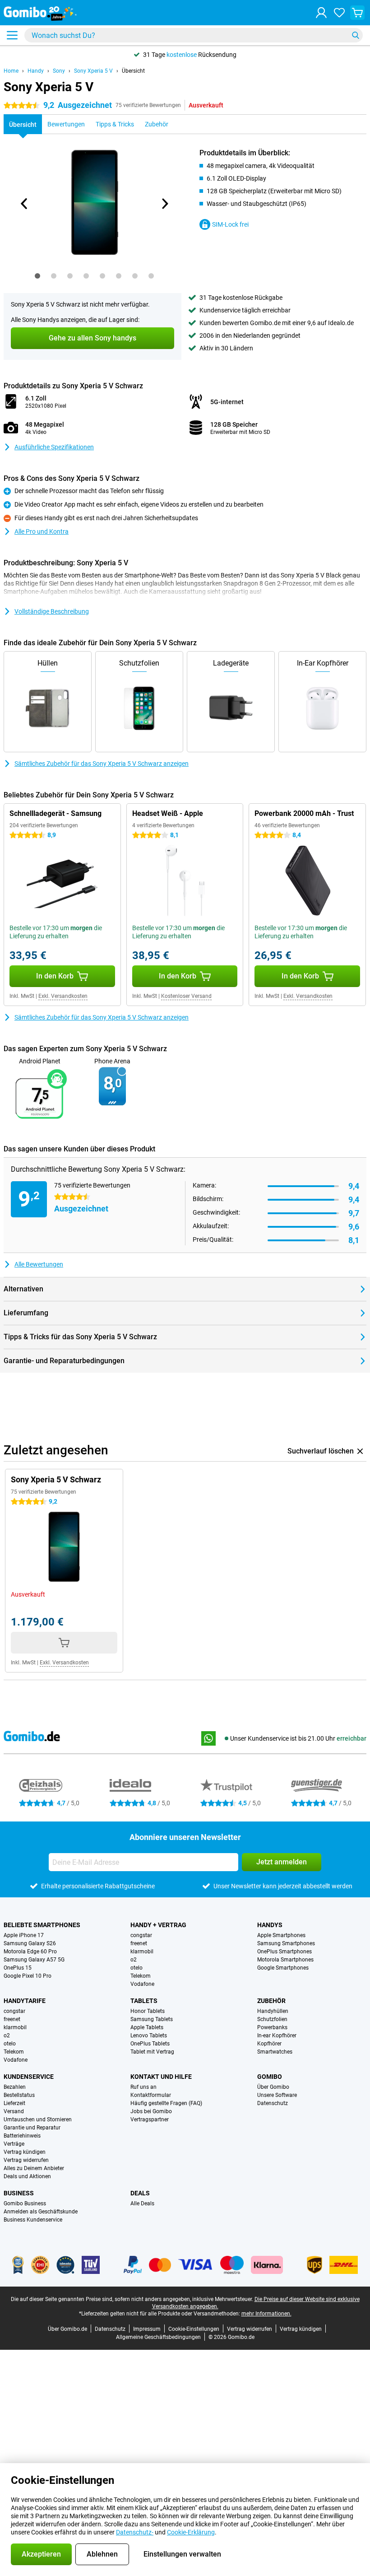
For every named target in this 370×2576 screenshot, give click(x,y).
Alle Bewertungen (39, 1264)
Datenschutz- (135, 2532)
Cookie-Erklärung (191, 2532)
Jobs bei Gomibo (151, 2111)
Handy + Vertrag (158, 1925)
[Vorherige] (24, 204)
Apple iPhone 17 (24, 1935)
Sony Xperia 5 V (93, 71)
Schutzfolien (272, 2019)
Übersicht (133, 71)
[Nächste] (164, 204)
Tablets (144, 2001)
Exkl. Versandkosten (63, 996)
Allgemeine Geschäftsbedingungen (158, 2337)
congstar (141, 1935)
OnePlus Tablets (150, 2044)
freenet (139, 1943)
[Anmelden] (321, 13)
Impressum (147, 2329)
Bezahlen (15, 2087)
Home (11, 71)
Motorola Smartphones (285, 1960)
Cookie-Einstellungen (194, 2329)
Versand (14, 2111)
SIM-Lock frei (230, 224)
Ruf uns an (143, 2087)
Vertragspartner (150, 2119)
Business (19, 2193)
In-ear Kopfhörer (277, 2036)
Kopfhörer (269, 2044)
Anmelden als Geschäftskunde (41, 2212)
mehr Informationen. (266, 2314)
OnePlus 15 (18, 1968)
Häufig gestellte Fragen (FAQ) (166, 2103)
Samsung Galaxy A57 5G (34, 1960)
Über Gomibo (273, 2087)
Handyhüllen (273, 2011)
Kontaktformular (151, 2095)
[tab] (37, 276)
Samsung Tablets (152, 2019)
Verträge (14, 2144)
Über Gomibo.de (67, 2329)
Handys (270, 1925)
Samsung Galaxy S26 (30, 1943)
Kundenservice (29, 2077)
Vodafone (142, 1984)
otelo (136, 1968)
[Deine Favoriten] (339, 13)
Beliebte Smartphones (42, 1925)
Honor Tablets (148, 2011)
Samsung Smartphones (286, 1943)
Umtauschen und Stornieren (38, 2119)
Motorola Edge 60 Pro (30, 1952)
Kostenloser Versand (186, 996)
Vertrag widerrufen (26, 2160)
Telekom (141, 1976)
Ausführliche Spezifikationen (54, 447)
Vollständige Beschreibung (52, 611)
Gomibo (270, 2077)
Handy (36, 71)
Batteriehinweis (22, 2136)
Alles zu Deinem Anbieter (34, 2168)
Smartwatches (275, 2052)
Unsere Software (277, 2095)
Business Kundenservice (33, 2220)
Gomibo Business (25, 2203)
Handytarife (25, 2001)
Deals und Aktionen (27, 2176)
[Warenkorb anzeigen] (357, 13)
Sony (59, 71)
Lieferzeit (14, 2103)
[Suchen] (356, 35)
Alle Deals (142, 2203)
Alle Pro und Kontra (42, 531)
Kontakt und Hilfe (161, 2077)
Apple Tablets (147, 2027)
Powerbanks (272, 2027)
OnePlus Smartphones (284, 1952)
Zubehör (271, 2001)
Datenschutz (273, 2103)
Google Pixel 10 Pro (28, 1976)
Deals (140, 2193)
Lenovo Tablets (149, 2036)
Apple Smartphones (281, 1935)
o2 (134, 1960)
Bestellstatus (19, 2095)
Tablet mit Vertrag (152, 2052)
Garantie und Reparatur (32, 2128)
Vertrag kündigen (25, 2152)
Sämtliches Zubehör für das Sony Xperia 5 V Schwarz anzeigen (102, 764)
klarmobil (142, 1952)
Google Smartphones (283, 1968)
